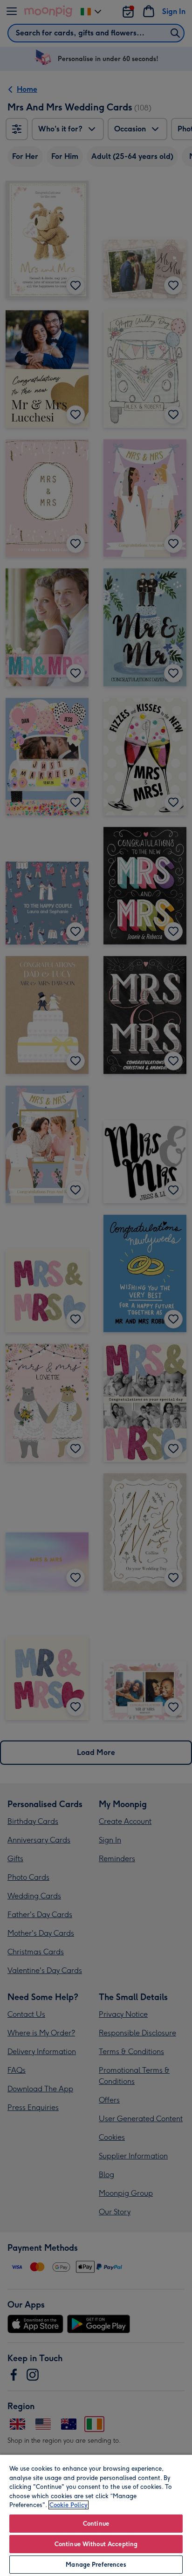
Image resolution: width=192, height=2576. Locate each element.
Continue (96, 2524)
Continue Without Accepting (96, 2544)
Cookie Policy (69, 2505)
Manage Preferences (96, 2565)
